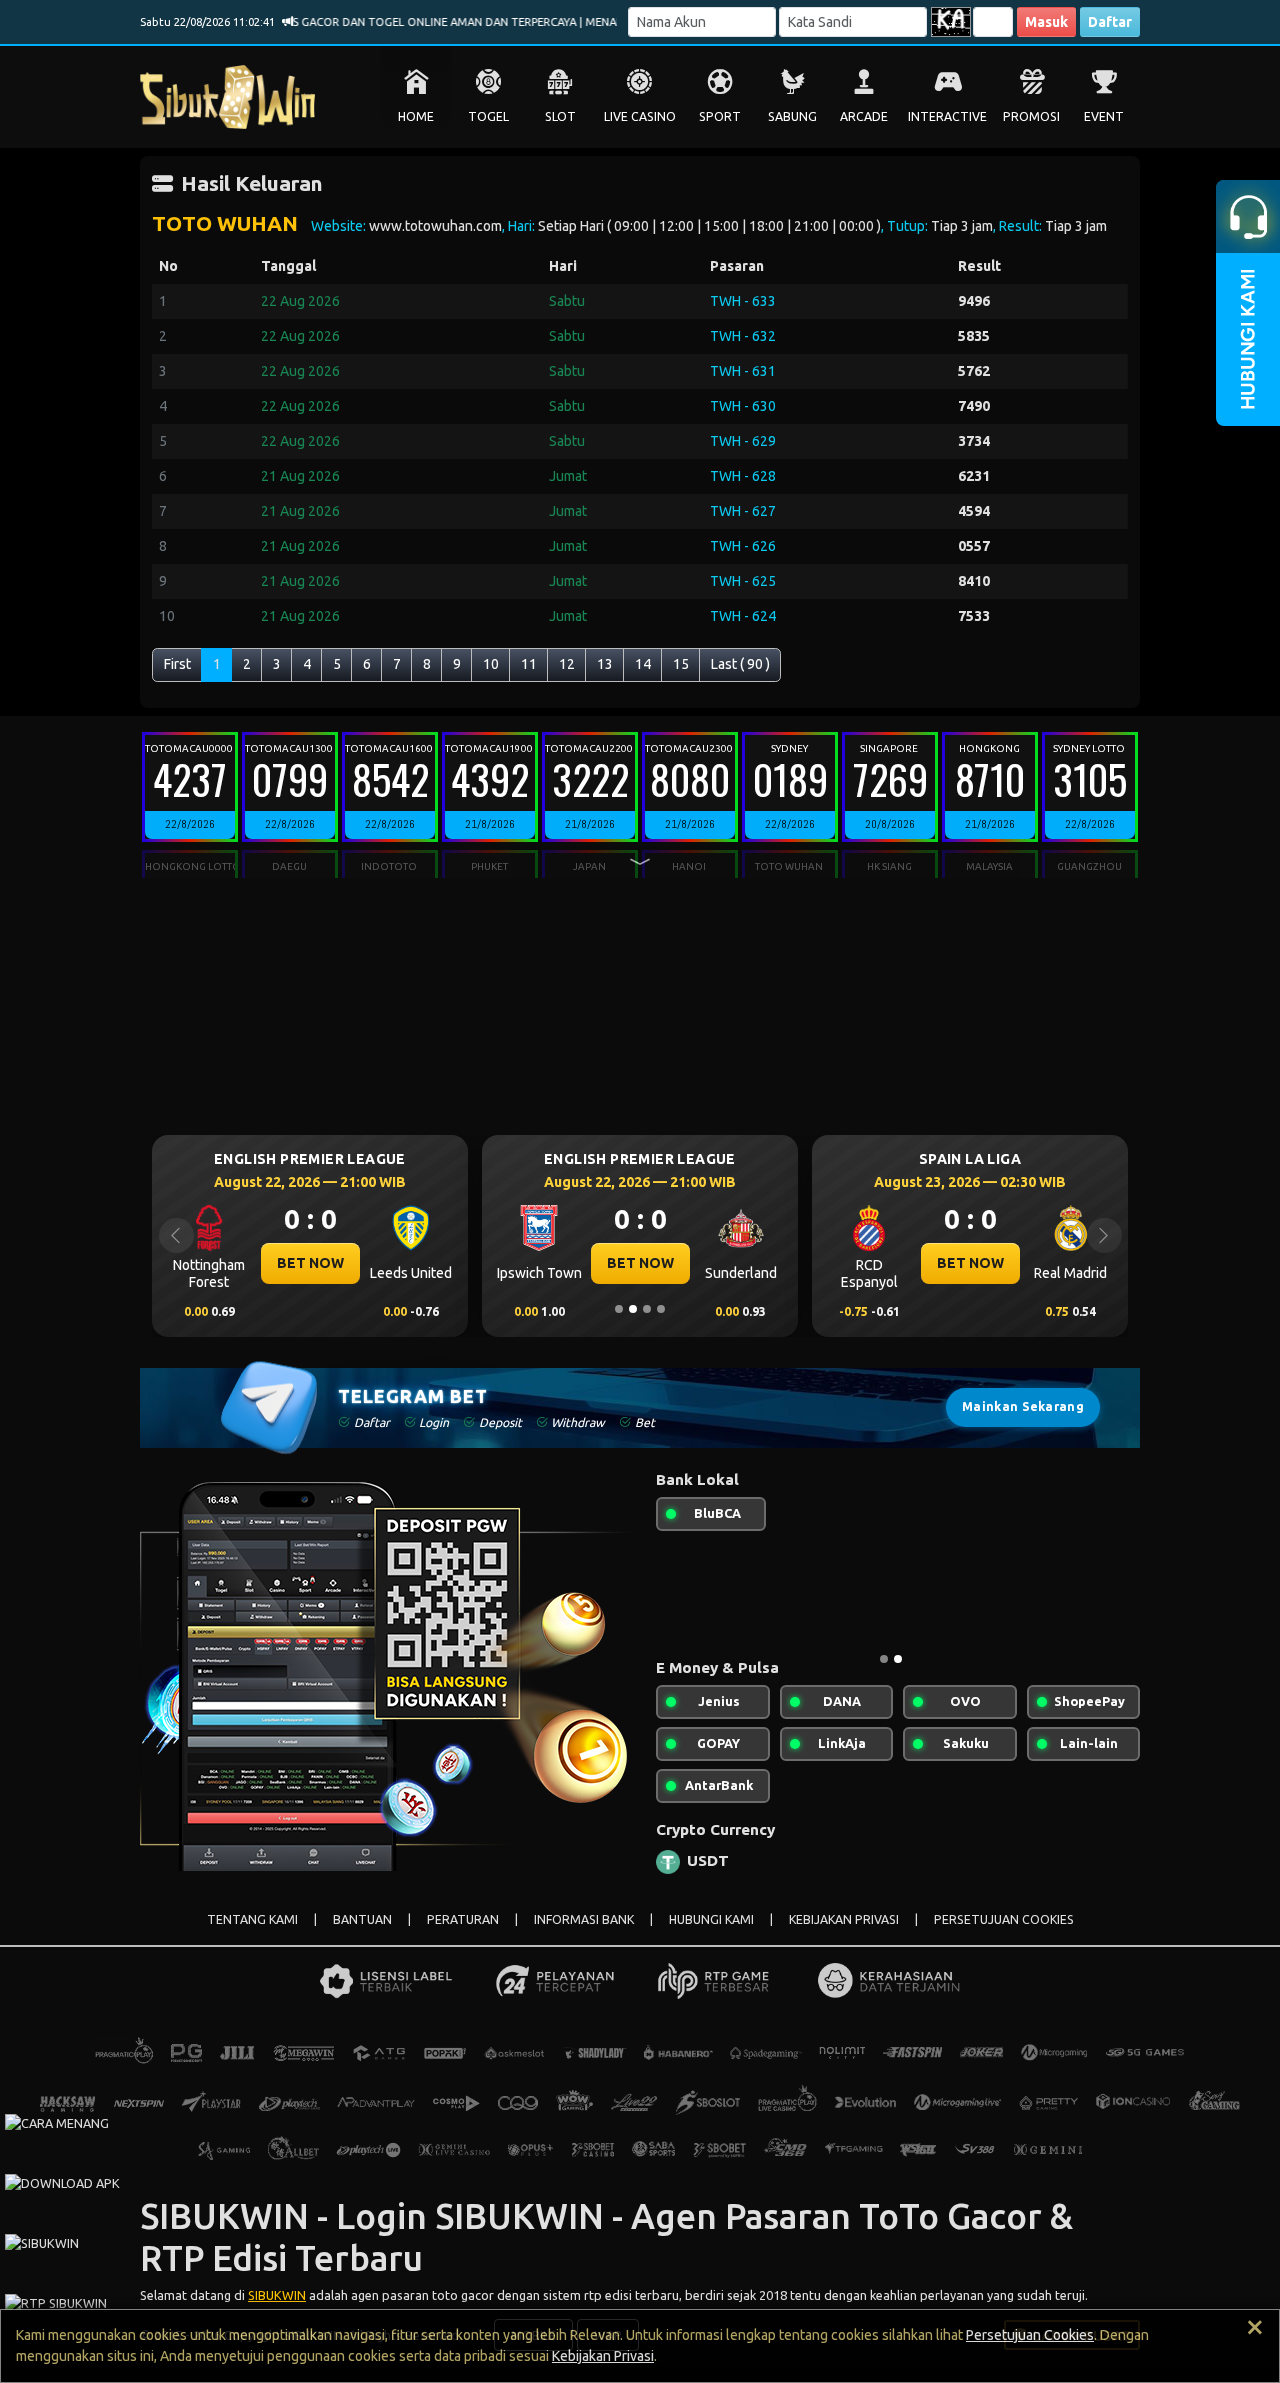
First (177, 664)
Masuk (1046, 22)
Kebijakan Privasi (603, 2356)
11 (529, 664)
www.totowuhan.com (435, 226)
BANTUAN (362, 1919)
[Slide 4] (661, 1309)
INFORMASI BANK (584, 1919)
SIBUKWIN (277, 2295)
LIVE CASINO (640, 116)
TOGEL (488, 116)
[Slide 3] (647, 1309)
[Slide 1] (619, 1309)
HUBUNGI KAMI (711, 1919)
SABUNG (792, 116)
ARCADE (864, 116)
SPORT (720, 116)
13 (605, 664)
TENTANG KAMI (252, 1919)
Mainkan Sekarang (1023, 1406)
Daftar (1110, 22)
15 (681, 664)
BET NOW (310, 1263)
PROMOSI (1031, 116)
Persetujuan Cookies (1030, 2335)
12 (567, 664)
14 (643, 664)
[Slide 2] (633, 1309)
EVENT (1104, 116)
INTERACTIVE (947, 116)
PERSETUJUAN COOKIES (1004, 1919)
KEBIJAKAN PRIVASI (844, 1919)
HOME (416, 116)
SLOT (560, 116)
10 (491, 664)
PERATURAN (463, 1919)
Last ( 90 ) (740, 664)
